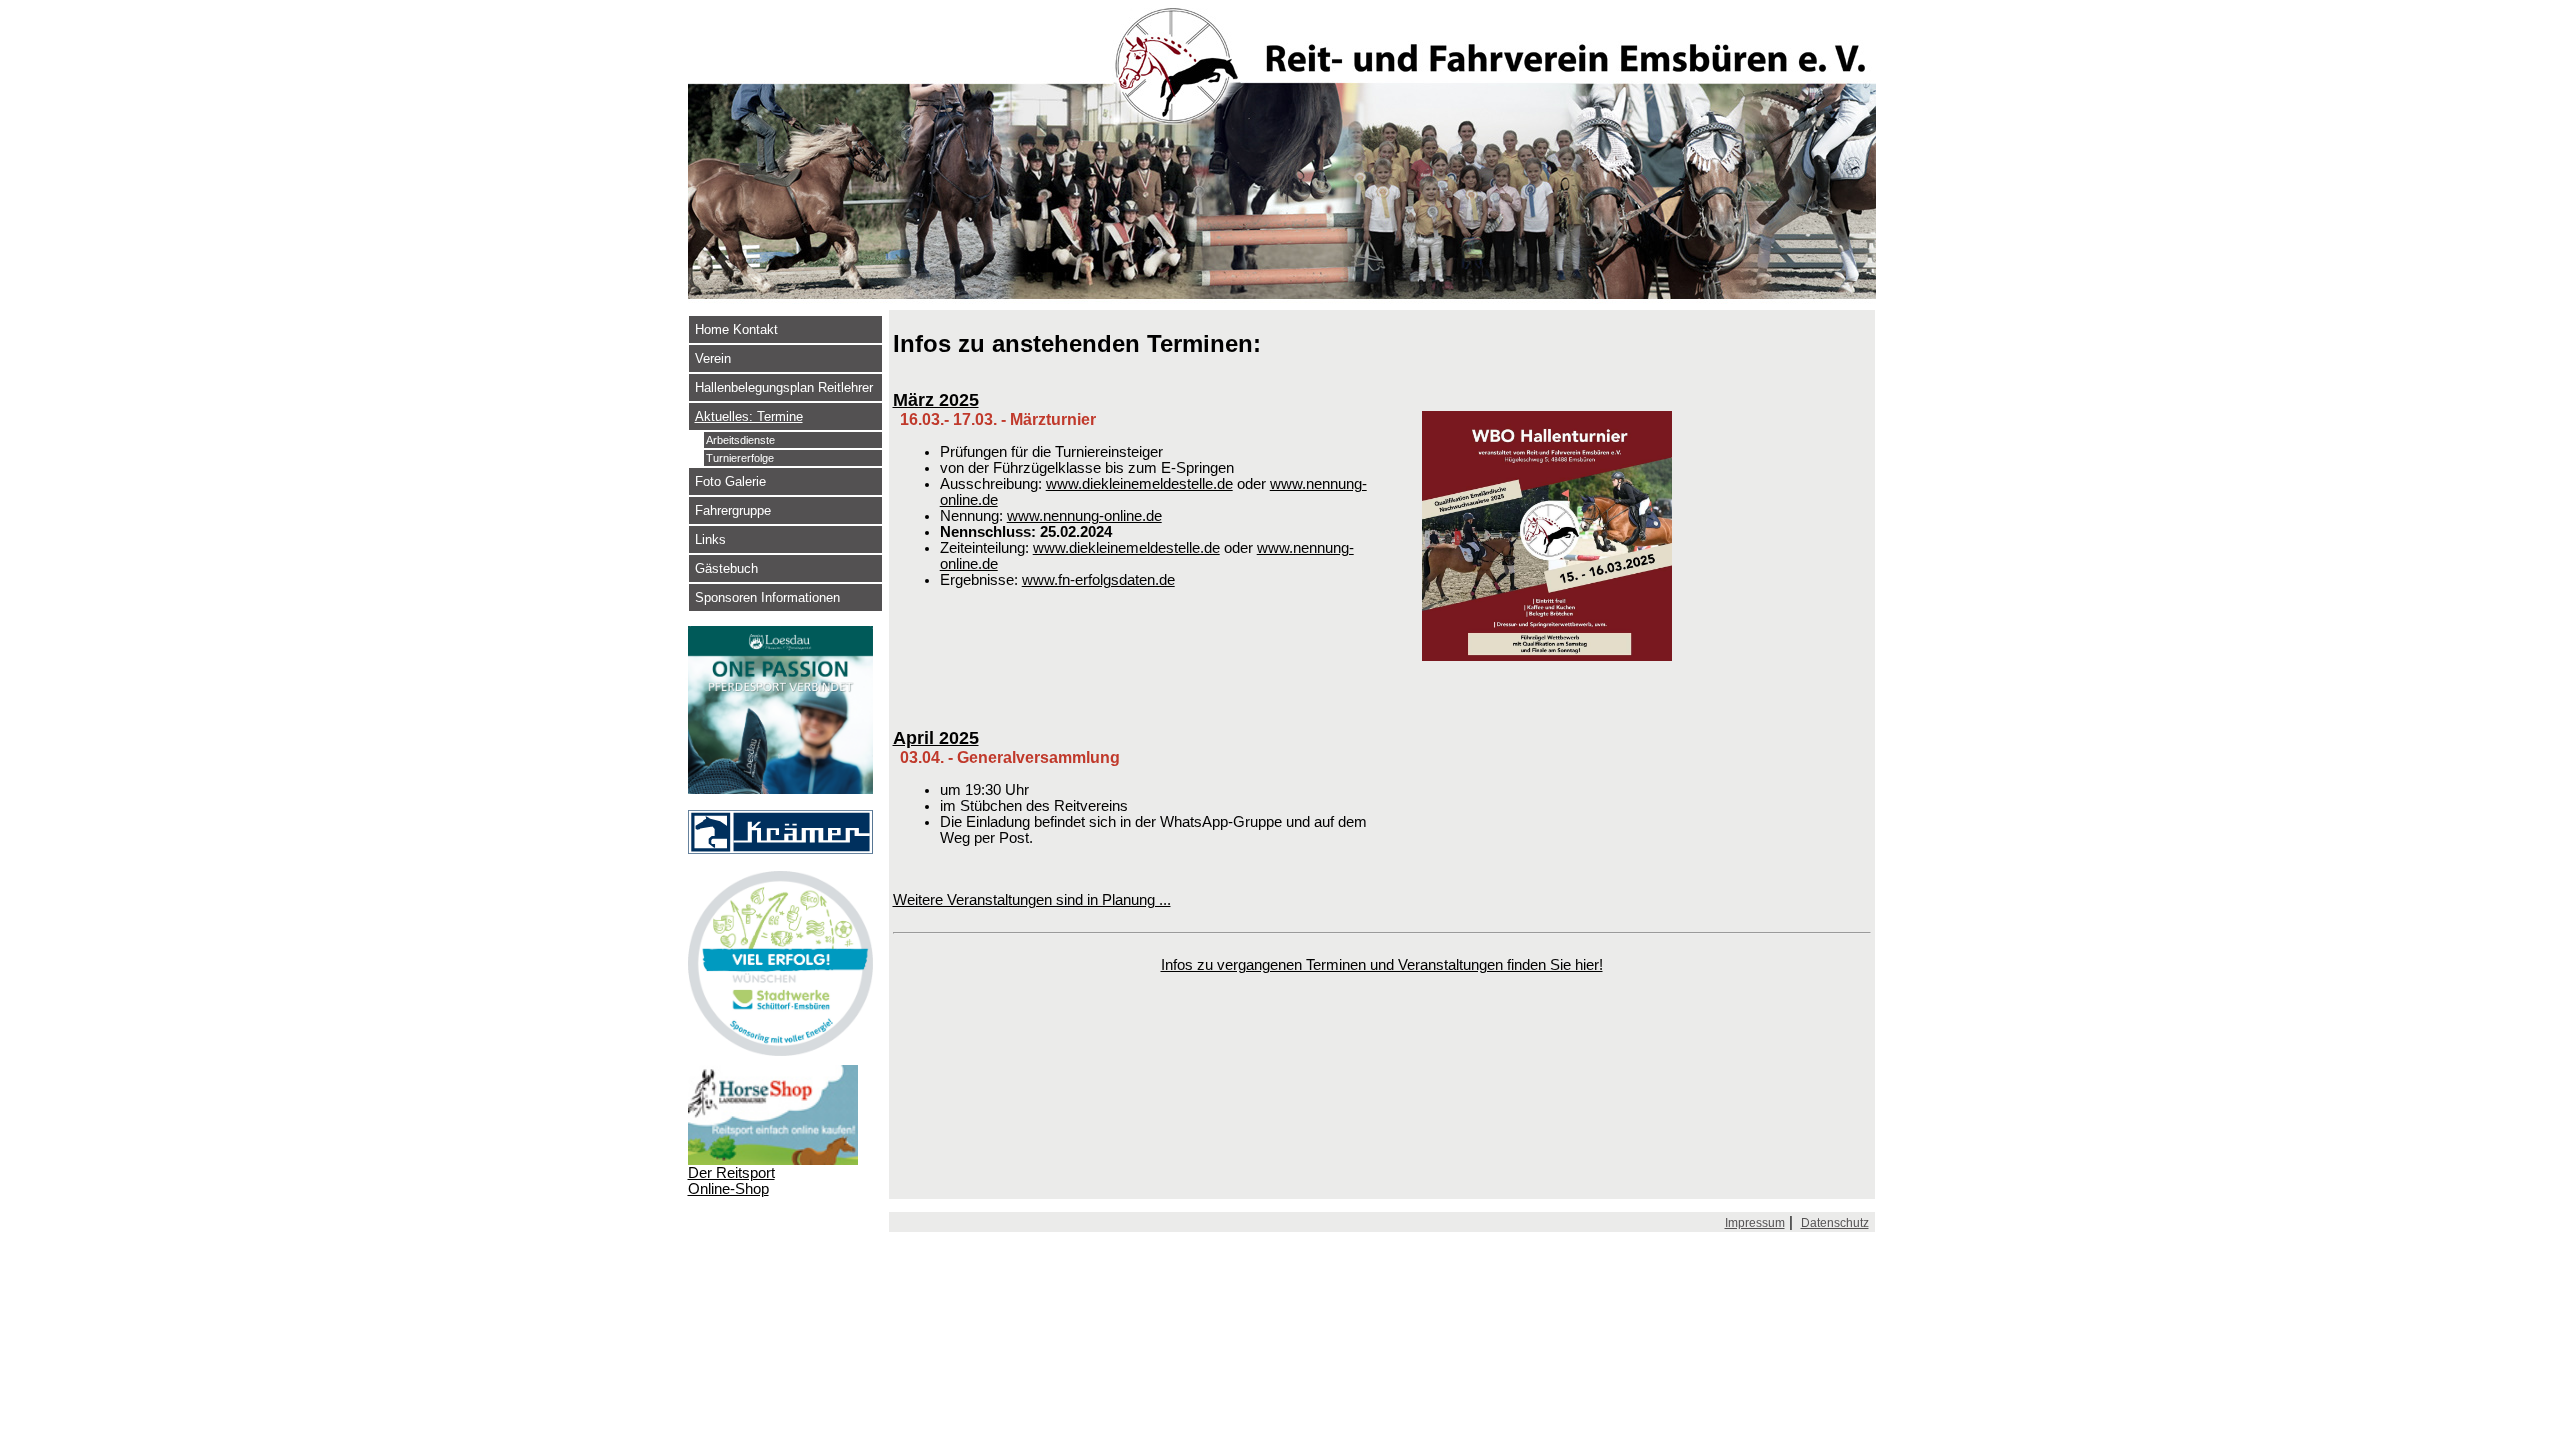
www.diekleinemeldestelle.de (1139, 484)
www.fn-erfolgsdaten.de (1098, 580)
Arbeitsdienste (740, 440)
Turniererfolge (740, 458)
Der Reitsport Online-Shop (731, 1181)
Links (710, 539)
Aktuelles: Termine (749, 416)
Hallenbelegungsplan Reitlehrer (784, 387)
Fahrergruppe (733, 510)
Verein (713, 358)
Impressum (1755, 1223)
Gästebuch (726, 568)
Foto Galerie (730, 481)
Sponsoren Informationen (767, 597)
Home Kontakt (736, 329)
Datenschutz (1835, 1223)
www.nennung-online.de (1084, 516)
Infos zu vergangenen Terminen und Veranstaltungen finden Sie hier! (1382, 965)
